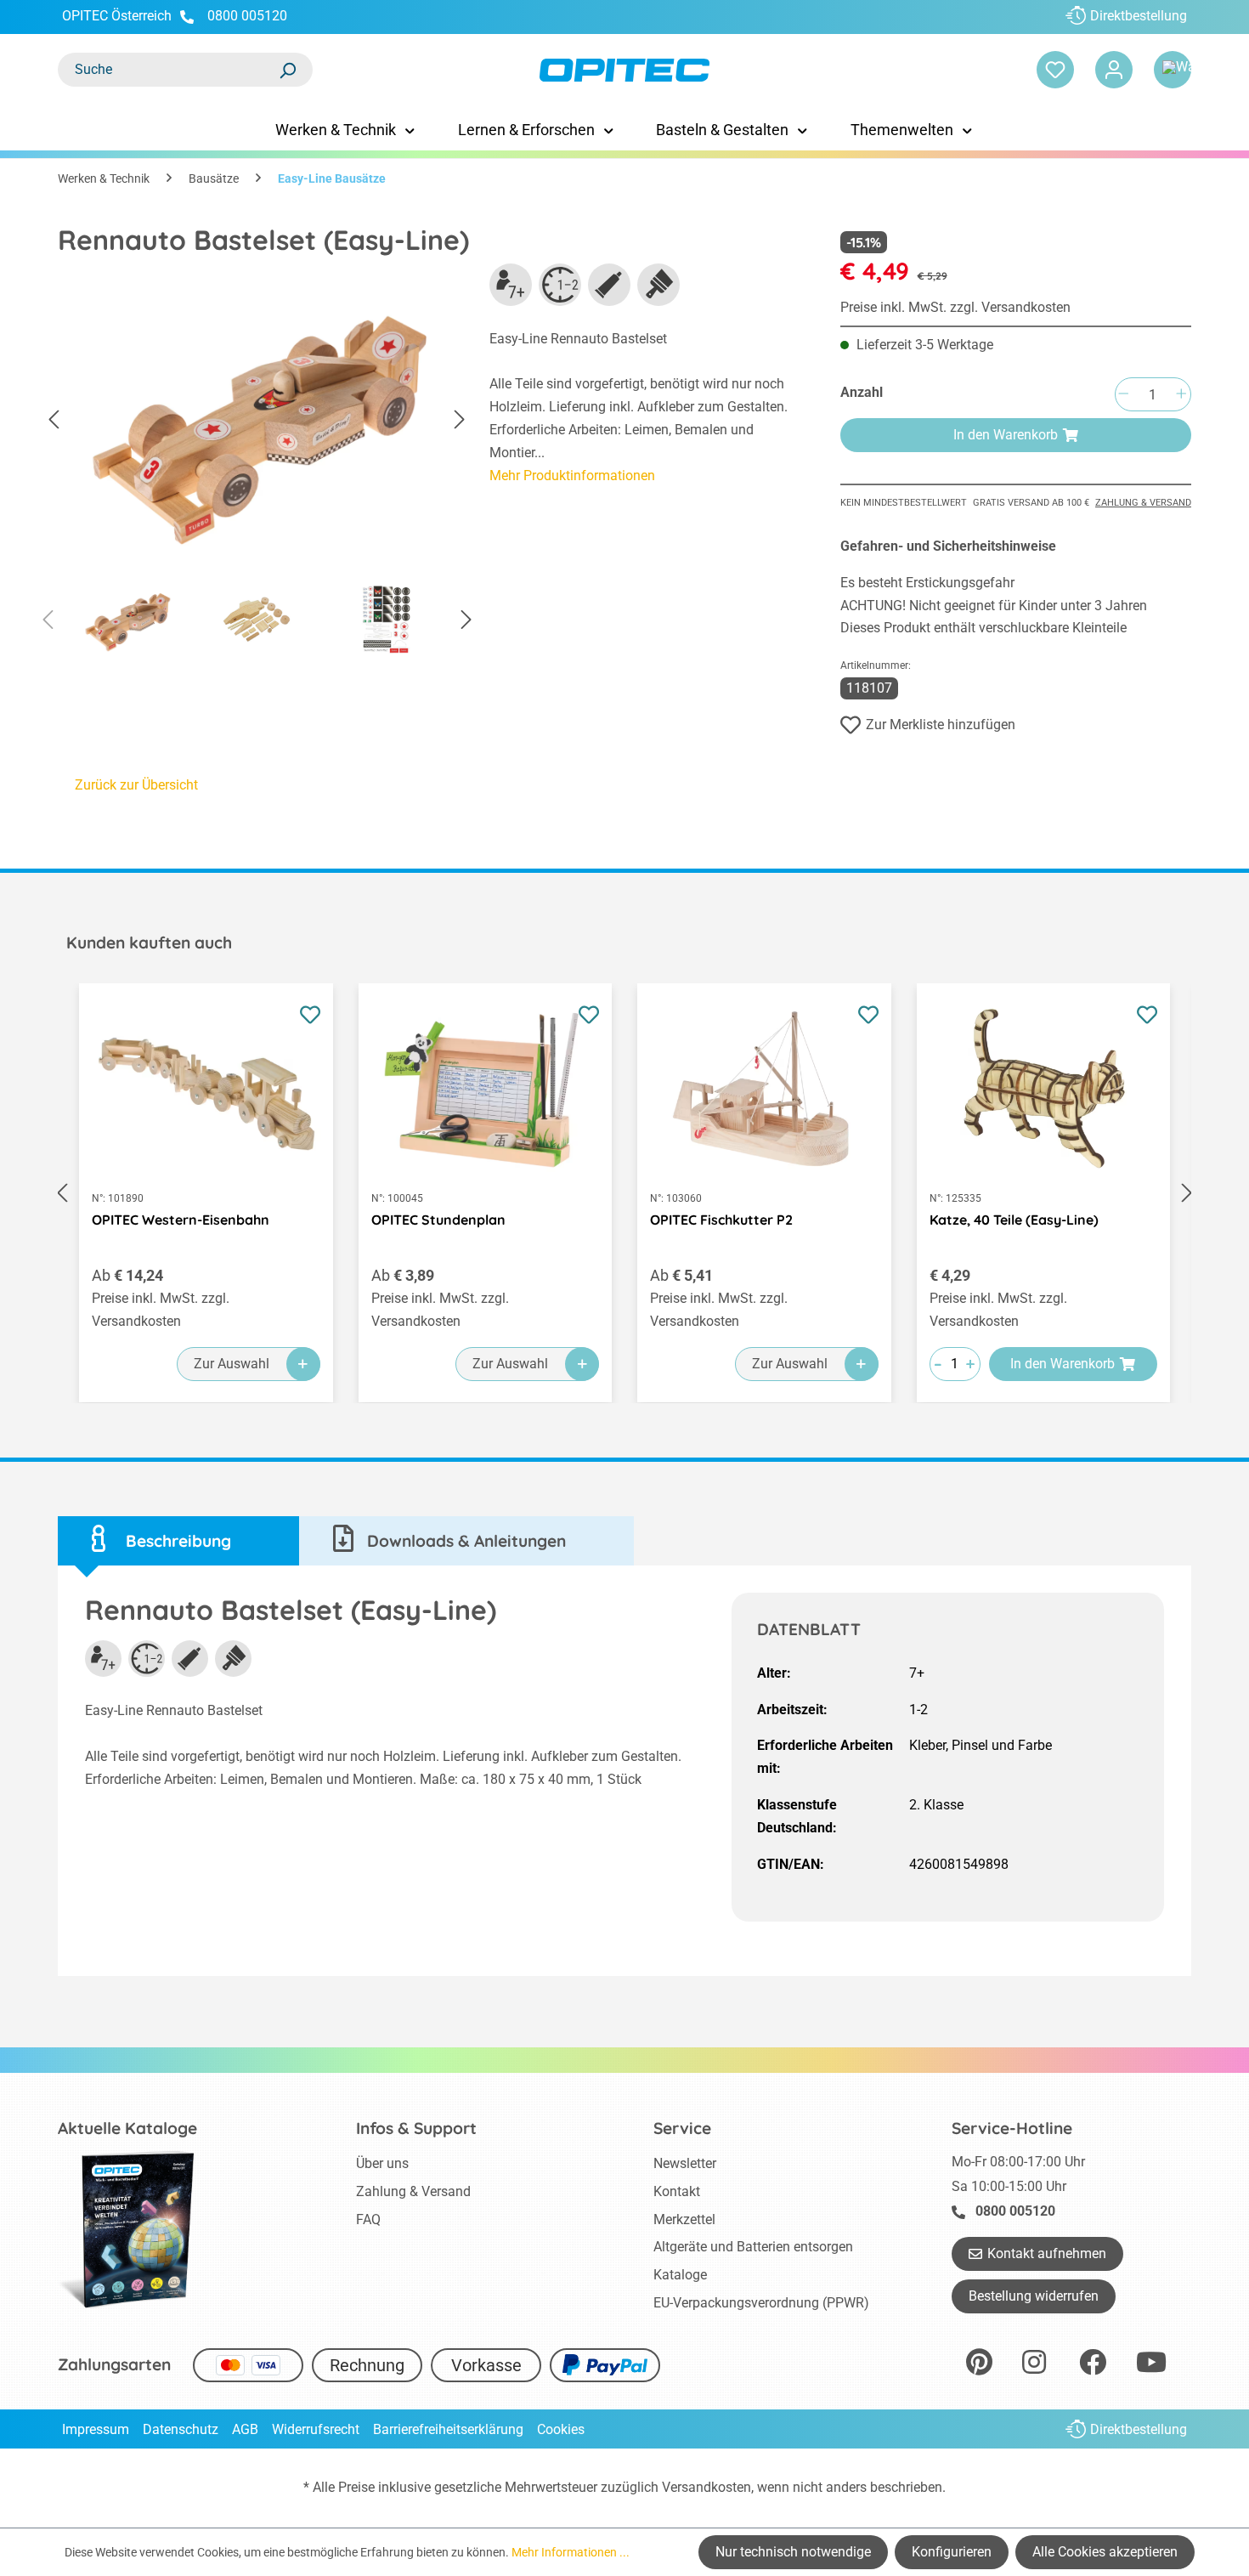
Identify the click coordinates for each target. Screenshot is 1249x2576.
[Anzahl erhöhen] (1181, 395)
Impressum (96, 2429)
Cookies (561, 2429)
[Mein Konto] (1114, 70)
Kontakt (677, 2191)
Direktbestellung (1139, 16)
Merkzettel (684, 2219)
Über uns (382, 2163)
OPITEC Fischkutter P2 (721, 1220)
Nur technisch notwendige (793, 2552)
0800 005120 (246, 16)
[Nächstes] (460, 420)
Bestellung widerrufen (1034, 2296)
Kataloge (680, 2275)
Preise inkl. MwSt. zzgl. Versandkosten (955, 307)
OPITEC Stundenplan (438, 1220)
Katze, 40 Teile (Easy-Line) (1014, 1220)
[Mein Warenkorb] (1173, 70)
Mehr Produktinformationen (572, 476)
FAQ (368, 2219)
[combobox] (168, 70)
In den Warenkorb (1006, 435)
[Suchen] (287, 70)
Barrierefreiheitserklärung (448, 2429)
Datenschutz (181, 2429)
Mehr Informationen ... (571, 2552)
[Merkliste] (1055, 70)
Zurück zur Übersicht (136, 785)
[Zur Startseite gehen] (624, 70)
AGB (245, 2429)
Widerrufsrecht (316, 2429)
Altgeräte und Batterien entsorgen (753, 2247)
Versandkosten (706, 2487)
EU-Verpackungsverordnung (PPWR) (761, 2303)
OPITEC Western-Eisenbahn (181, 1220)
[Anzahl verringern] (1123, 395)
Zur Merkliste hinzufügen (941, 725)
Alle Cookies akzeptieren (1105, 2552)
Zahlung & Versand (1143, 503)
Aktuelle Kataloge (127, 2128)
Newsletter (685, 2163)
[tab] (178, 1541)
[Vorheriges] (54, 420)
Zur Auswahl (232, 1364)
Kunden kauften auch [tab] (149, 943)
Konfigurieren (952, 2552)
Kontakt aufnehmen (1047, 2253)
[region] (257, 464)
